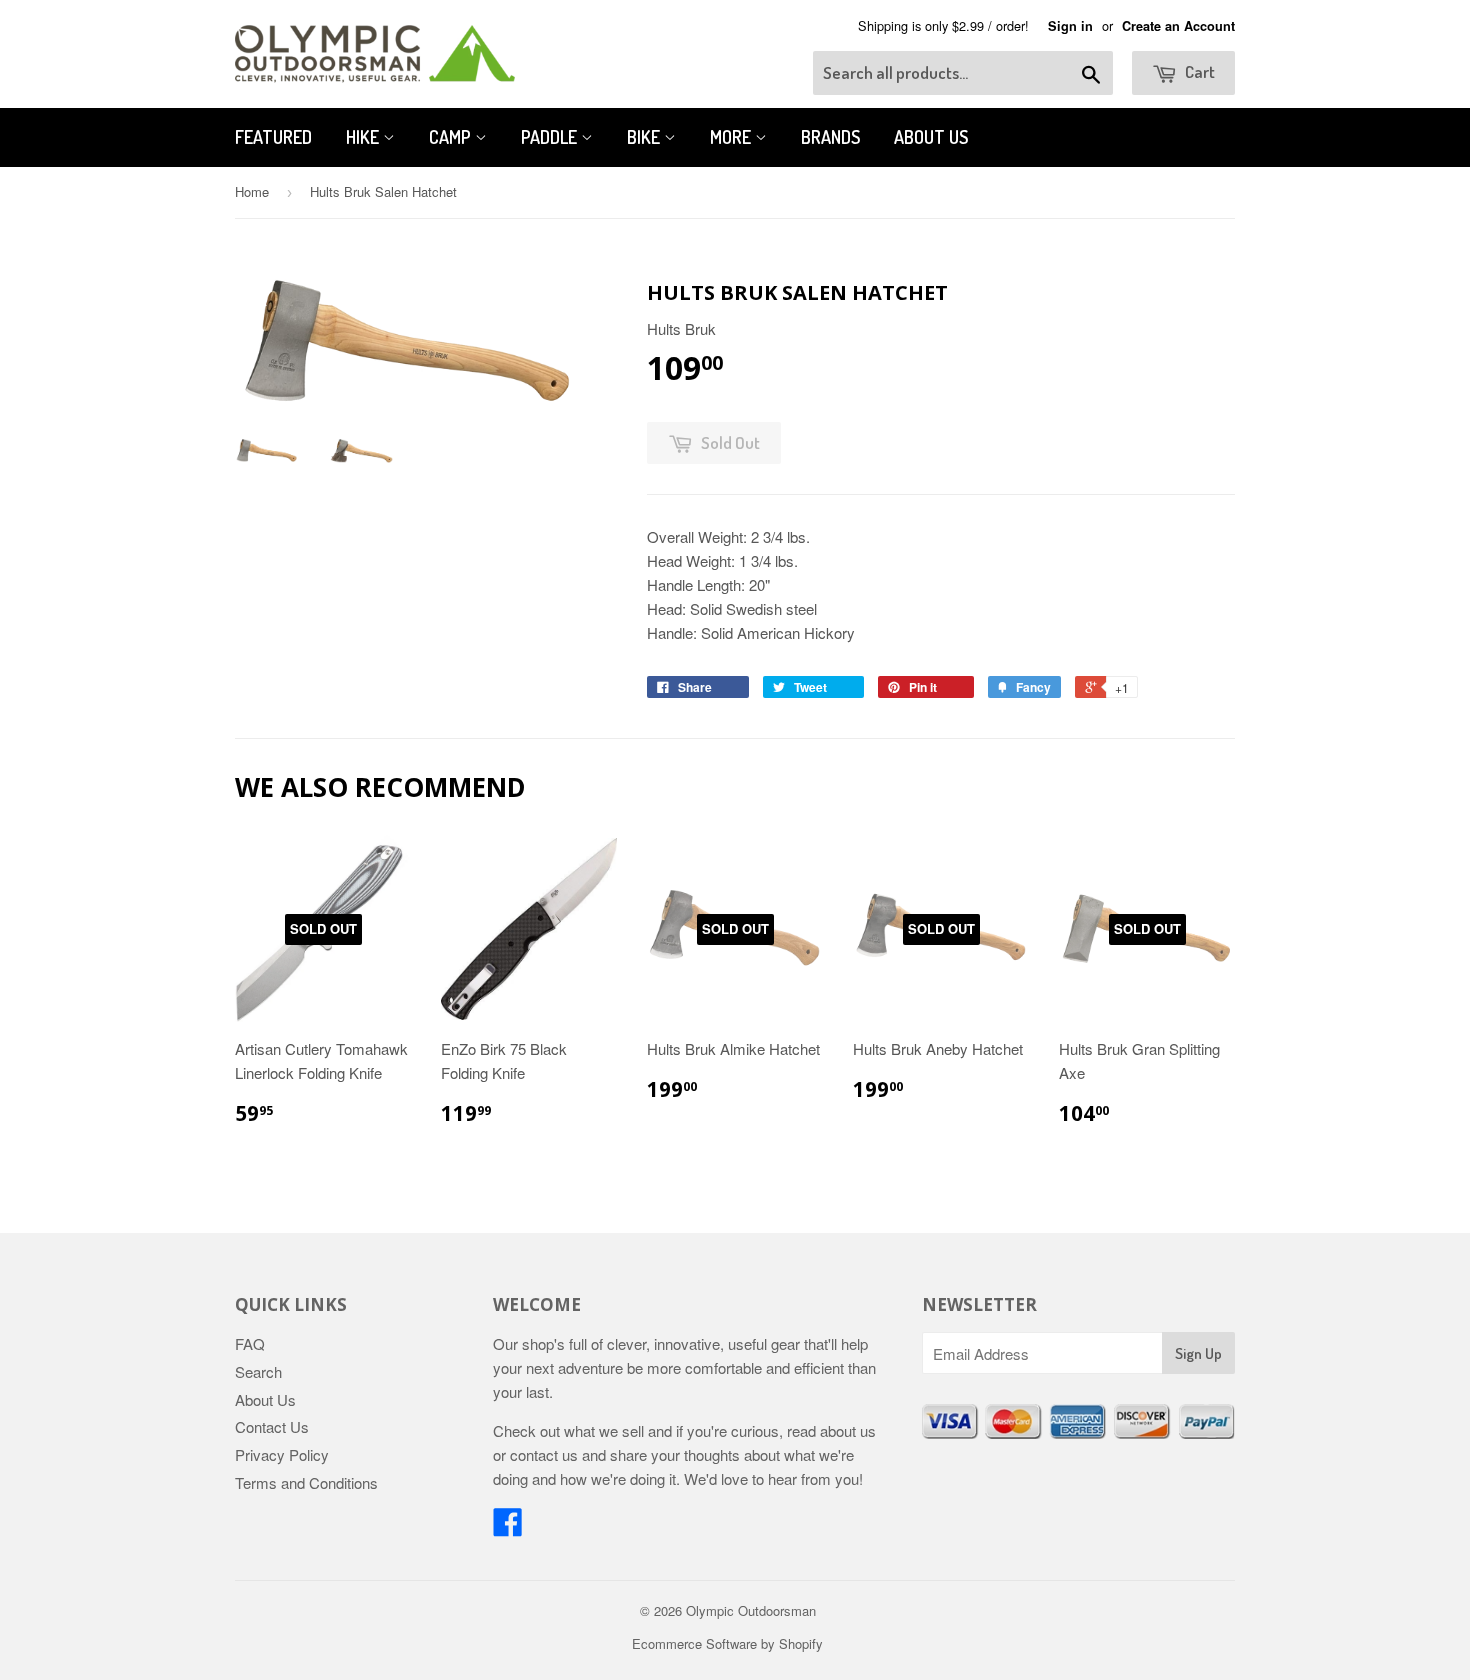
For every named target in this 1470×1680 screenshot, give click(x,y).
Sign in (1070, 26)
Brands (830, 137)
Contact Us (272, 1426)
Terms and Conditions (306, 1482)
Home (252, 191)
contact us (544, 1454)
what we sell (604, 1430)
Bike (645, 137)
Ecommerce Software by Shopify (727, 1643)
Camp (452, 137)
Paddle (551, 137)
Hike (364, 137)
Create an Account (1178, 26)
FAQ (250, 1343)
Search (258, 1371)
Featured (273, 137)
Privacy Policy (282, 1454)
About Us (931, 137)
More (732, 137)
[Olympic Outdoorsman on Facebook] (508, 1527)
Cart (1198, 71)
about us (848, 1430)
